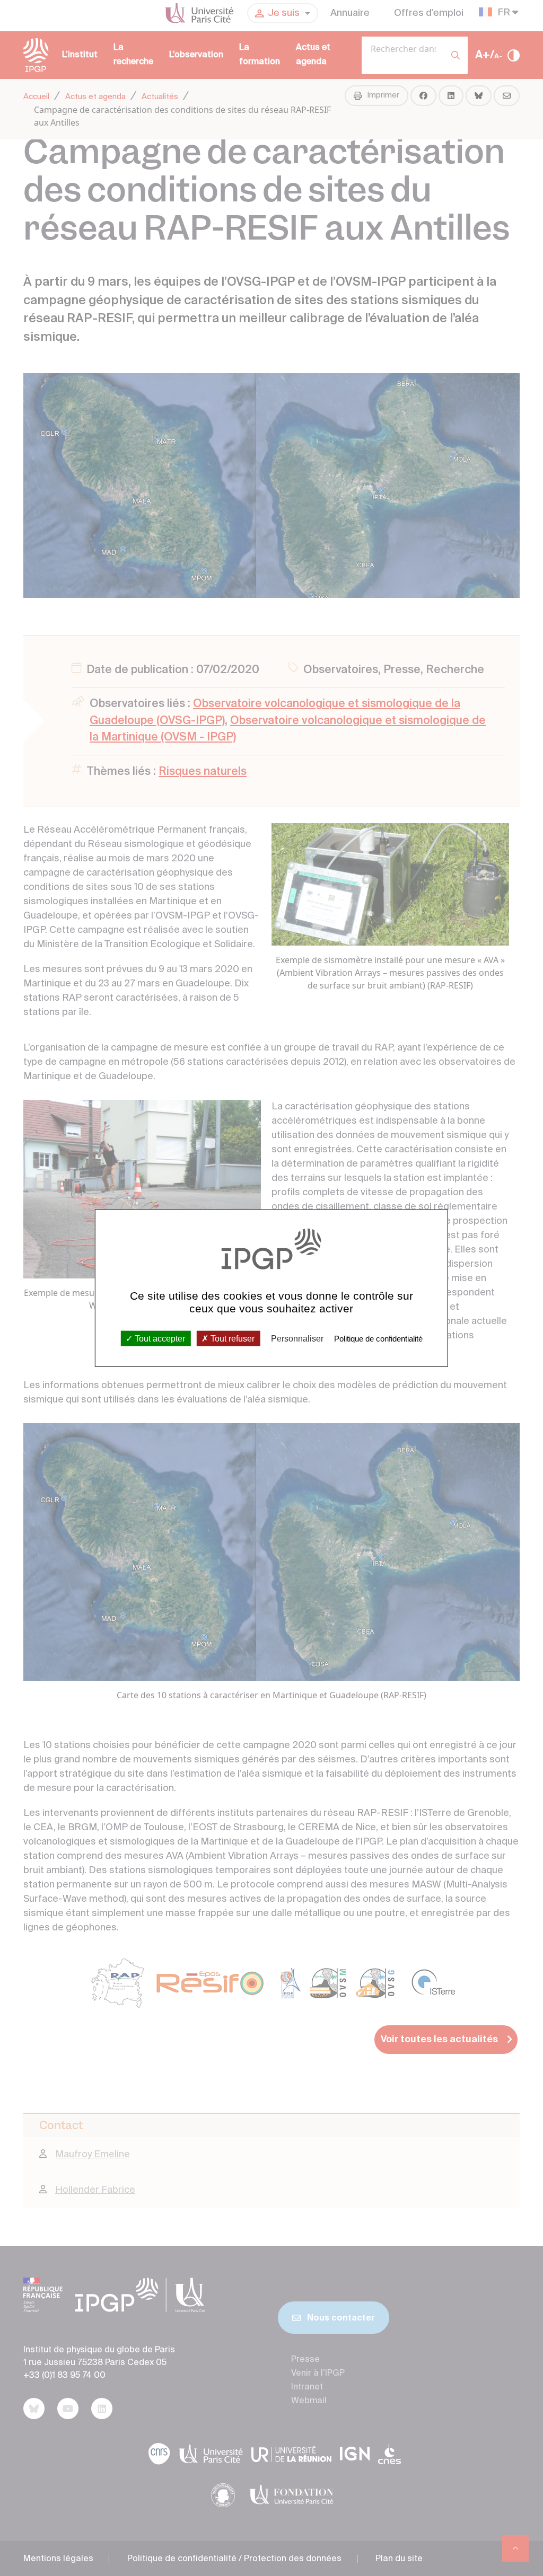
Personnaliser (297, 1338)
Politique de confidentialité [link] (378, 1338)
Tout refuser (231, 1338)
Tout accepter (159, 1338)
